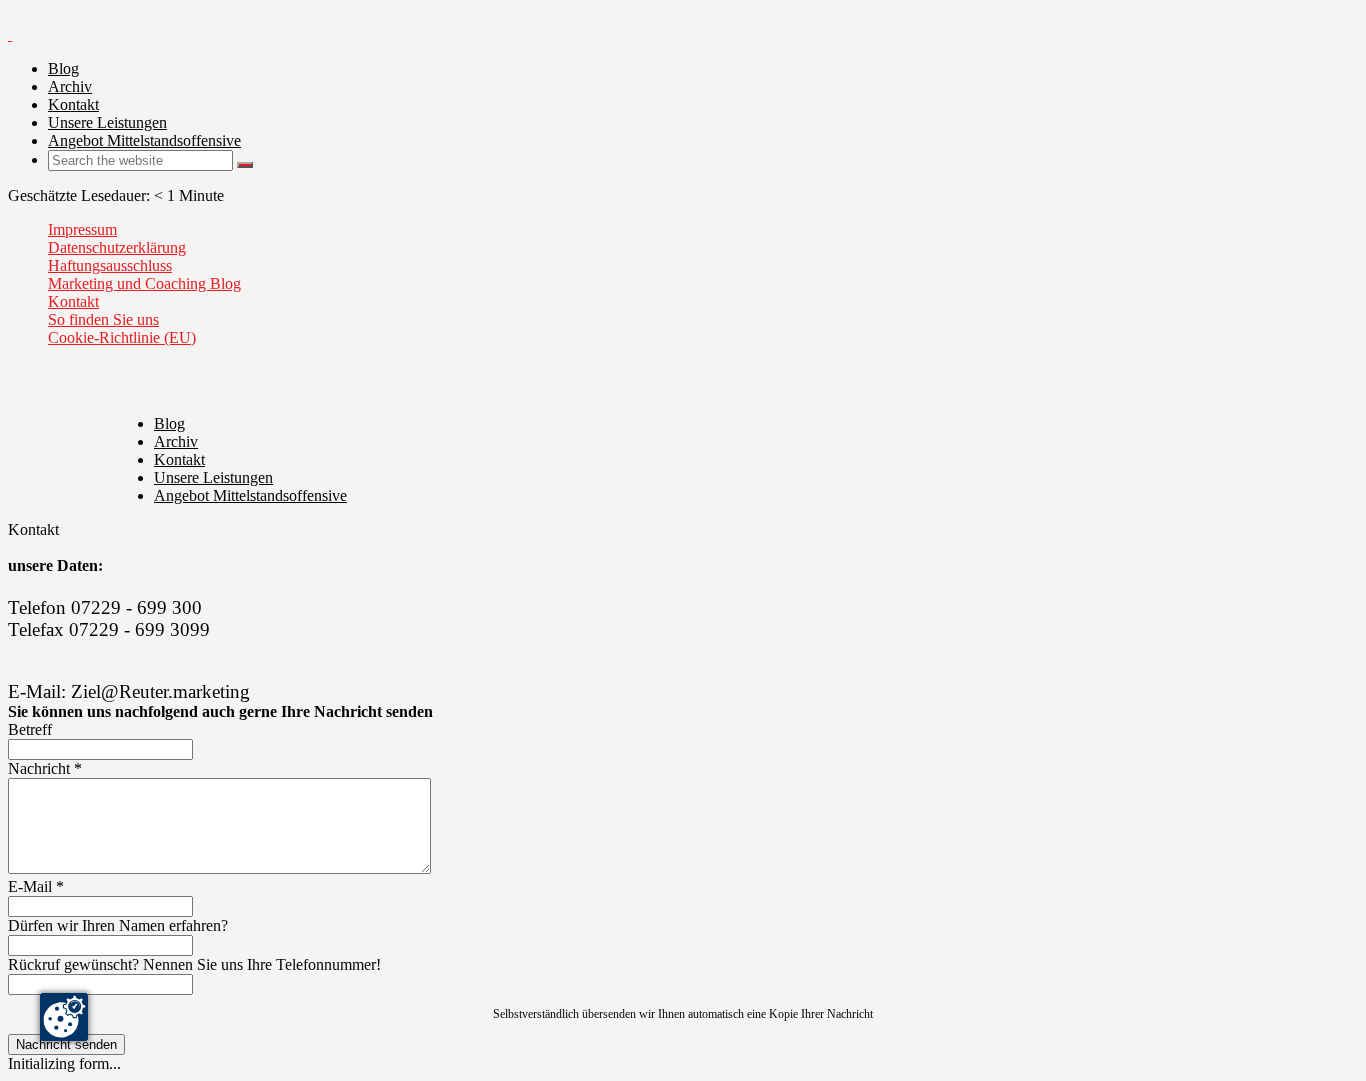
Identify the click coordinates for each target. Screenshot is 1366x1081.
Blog (63, 68)
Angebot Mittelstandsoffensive (144, 140)
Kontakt (73, 104)
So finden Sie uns (103, 319)
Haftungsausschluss (110, 265)
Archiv (70, 86)
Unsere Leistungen (107, 122)
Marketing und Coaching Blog (144, 283)
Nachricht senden (66, 1044)
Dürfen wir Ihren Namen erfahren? (118, 925)
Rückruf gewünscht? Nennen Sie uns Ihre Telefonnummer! (194, 964)
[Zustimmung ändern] (64, 1017)
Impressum (82, 229)
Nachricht (45, 768)
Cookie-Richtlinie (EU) (122, 337)
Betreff (30, 729)
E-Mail (36, 886)
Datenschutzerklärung (117, 247)
